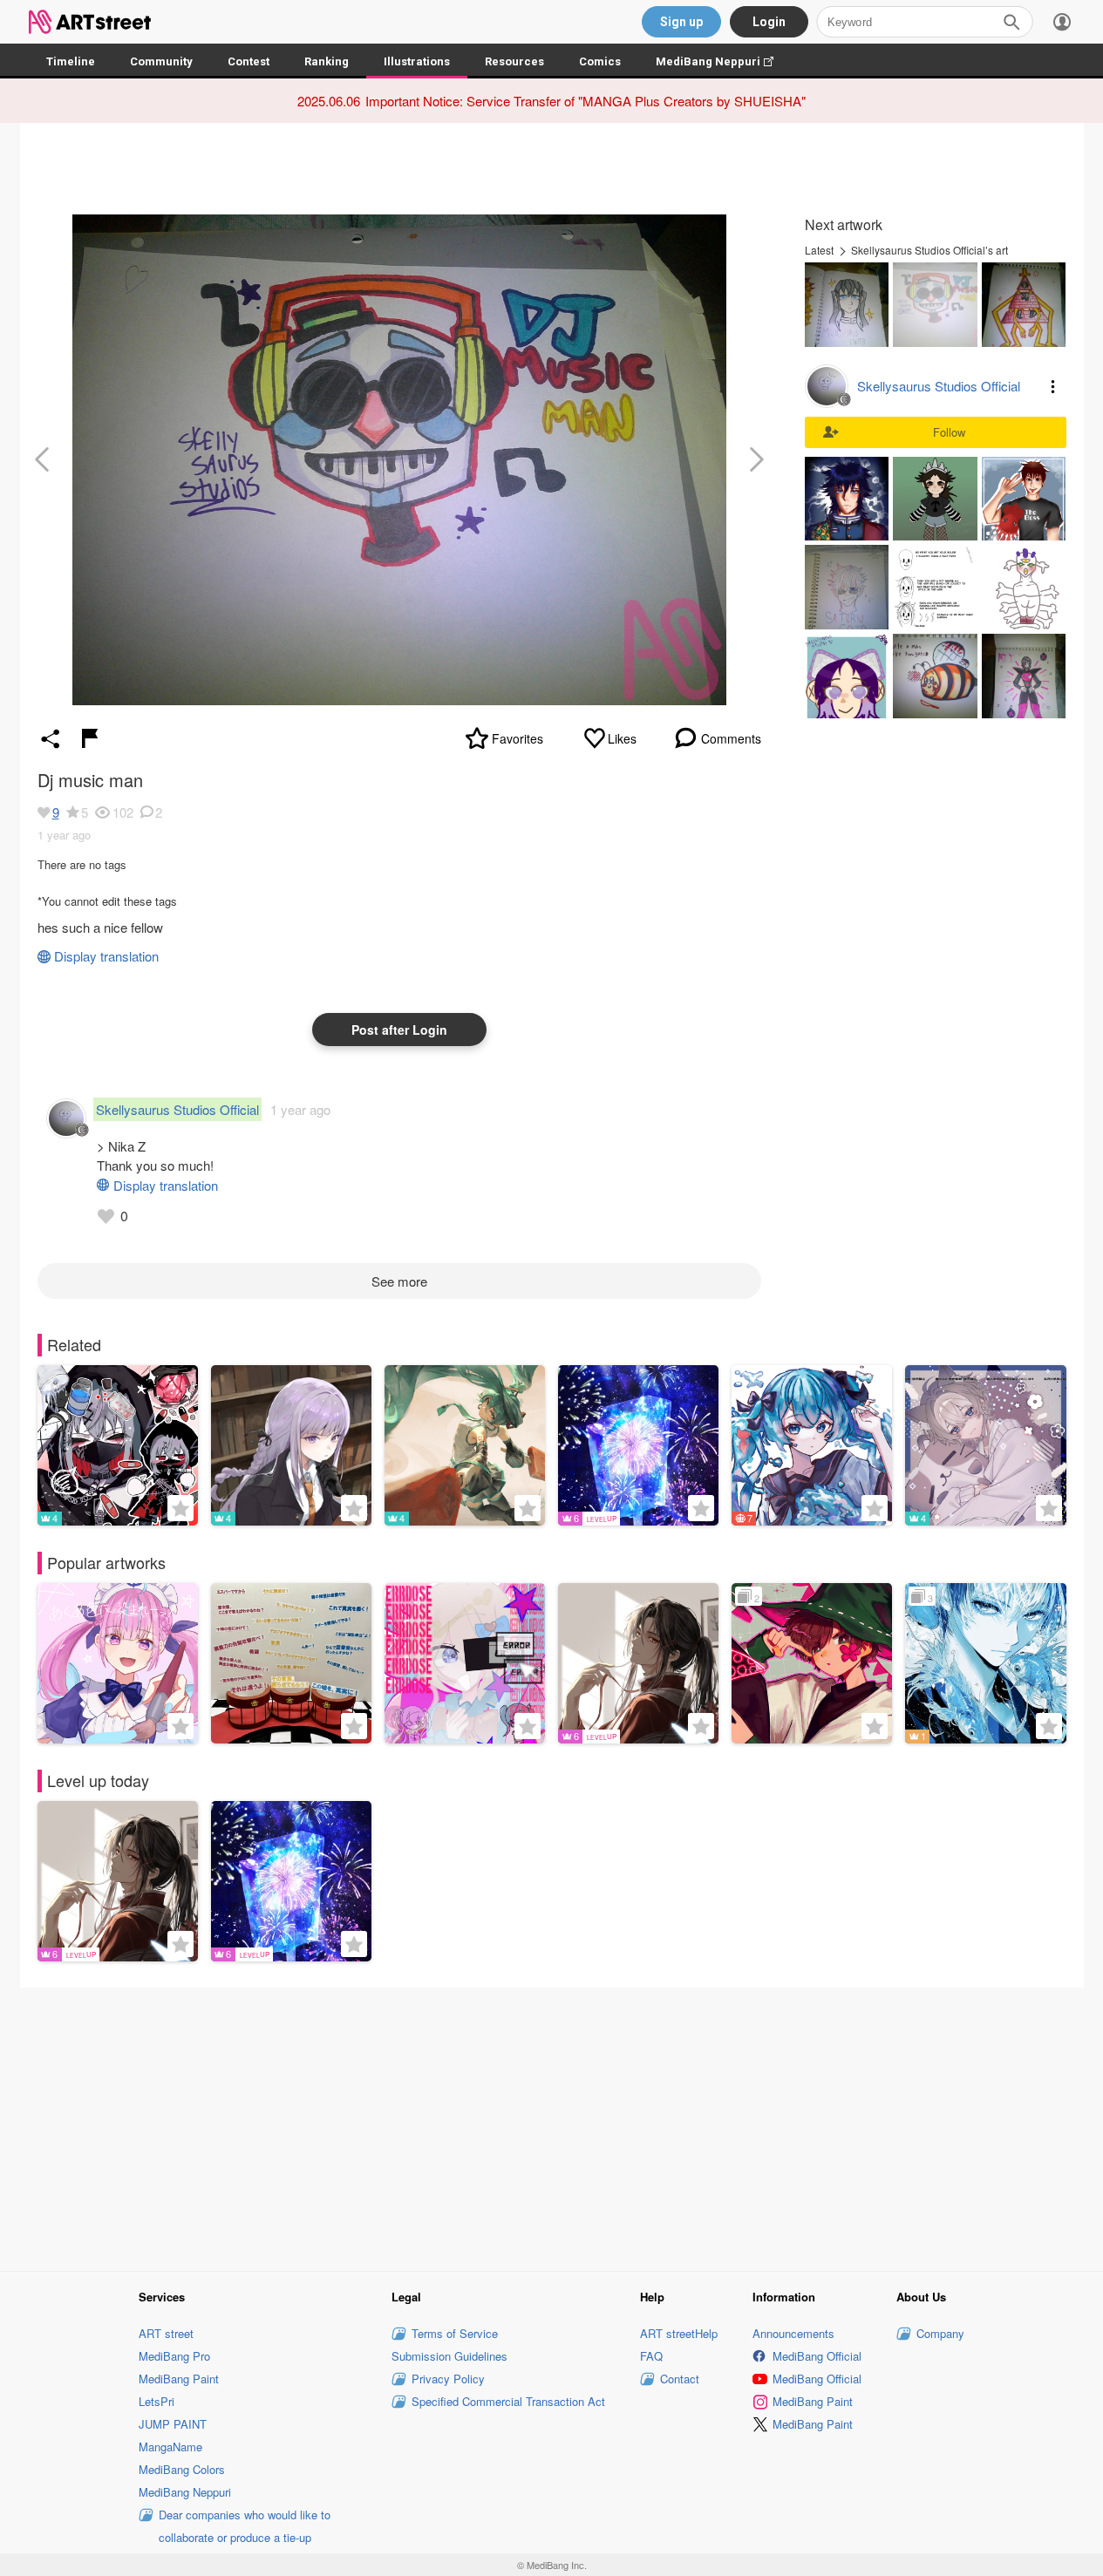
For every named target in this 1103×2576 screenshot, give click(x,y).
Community (161, 61)
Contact (680, 2379)
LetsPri (157, 2401)
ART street (166, 2333)
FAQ (651, 2356)
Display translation (106, 956)
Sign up (681, 22)
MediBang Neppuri (723, 61)
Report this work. (90, 738)
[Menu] (1062, 22)
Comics (600, 61)
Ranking (327, 61)
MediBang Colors (182, 2469)
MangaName (170, 2447)
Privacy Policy (448, 2379)
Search (1011, 22)
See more (399, 1281)
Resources (514, 61)
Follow (949, 432)
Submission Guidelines (449, 2356)
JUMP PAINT (173, 2424)
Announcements (793, 2333)
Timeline (71, 61)
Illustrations (417, 61)
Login (769, 22)
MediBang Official (817, 2356)
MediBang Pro (174, 2356)
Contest (249, 61)
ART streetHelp (679, 2333)
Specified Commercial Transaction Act (508, 2401)
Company (940, 2333)
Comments (731, 738)
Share (51, 738)
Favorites (517, 738)
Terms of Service (455, 2333)
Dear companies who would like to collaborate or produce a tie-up (245, 2526)
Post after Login (399, 1030)
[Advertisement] (552, 2127)
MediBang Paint (179, 2379)
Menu (1053, 386)
